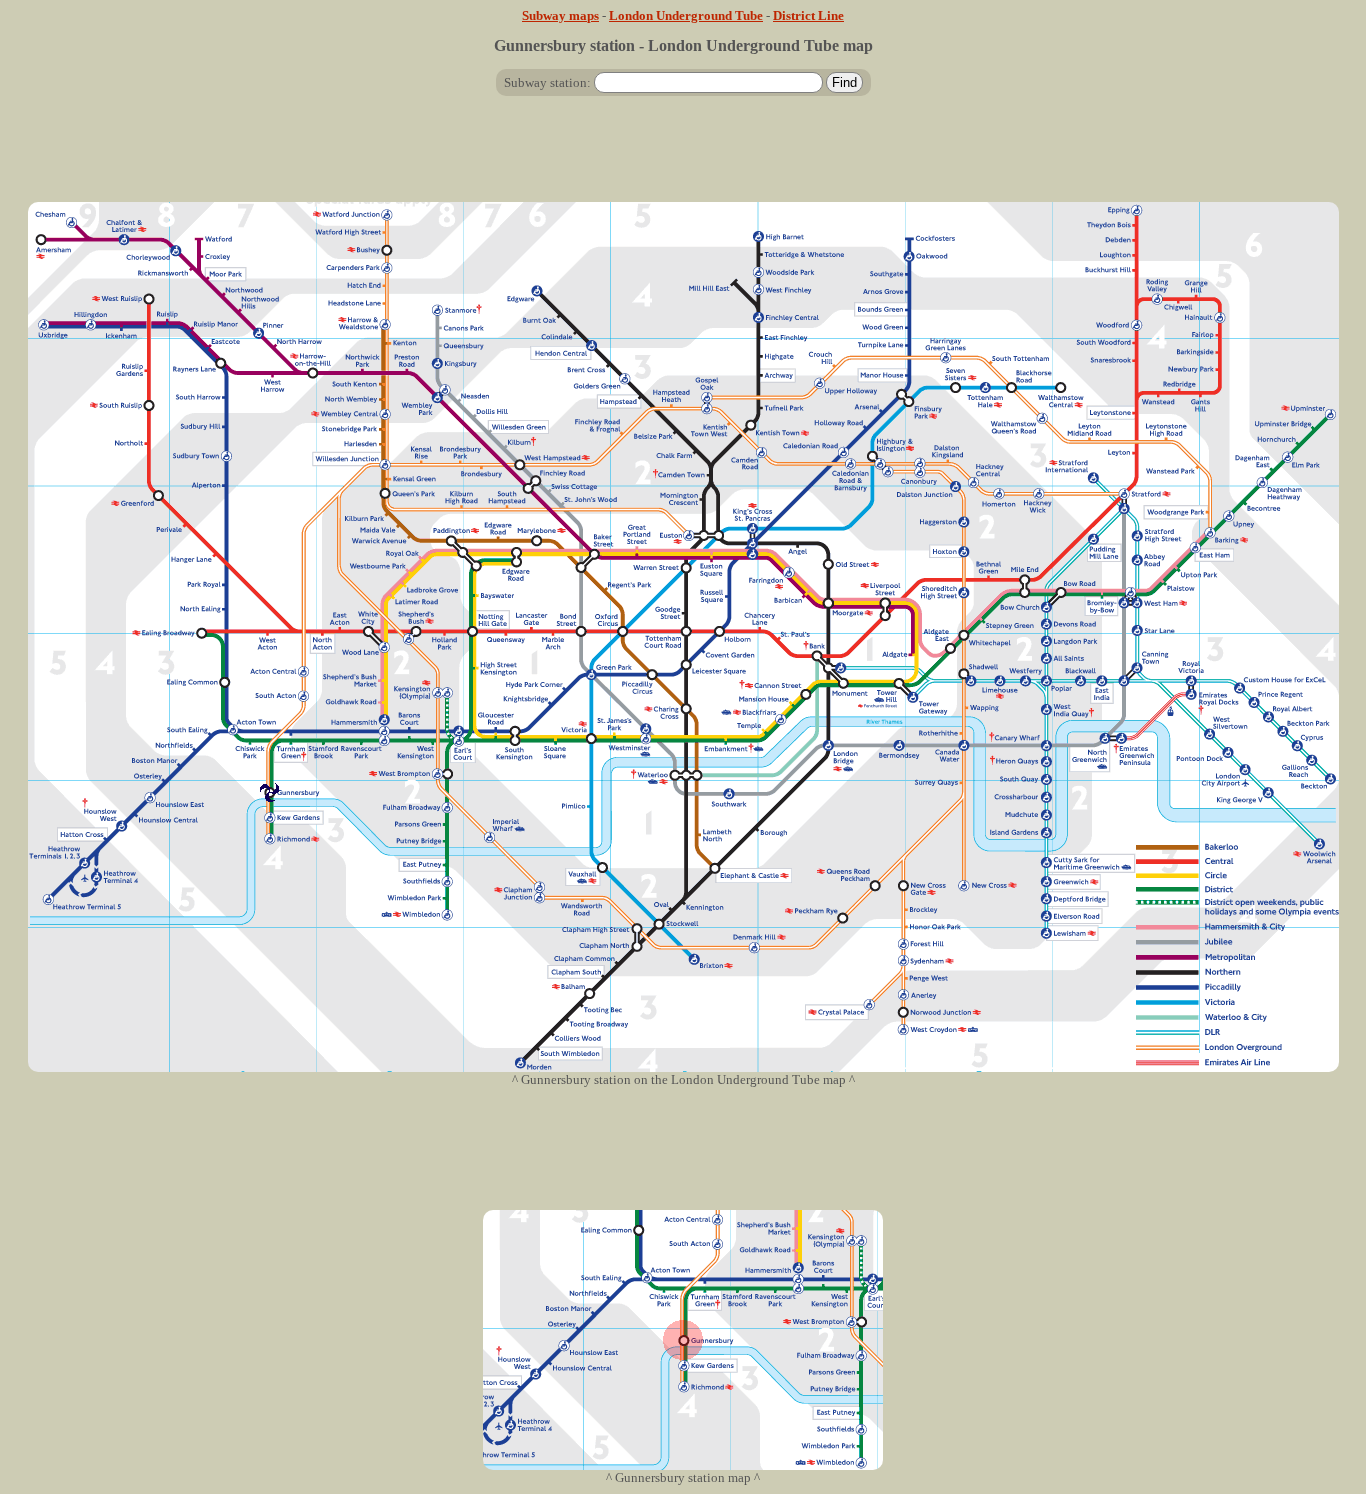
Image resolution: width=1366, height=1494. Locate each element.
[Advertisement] (683, 157)
